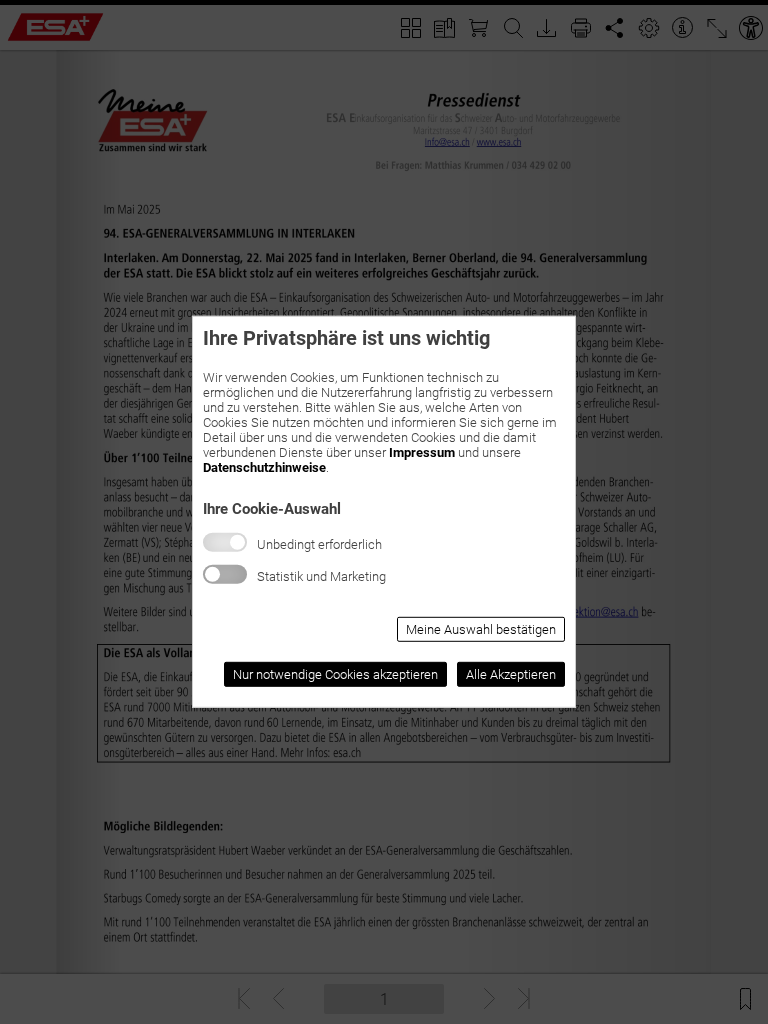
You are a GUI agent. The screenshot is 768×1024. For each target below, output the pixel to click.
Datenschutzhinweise (264, 467)
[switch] (225, 574)
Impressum (422, 452)
